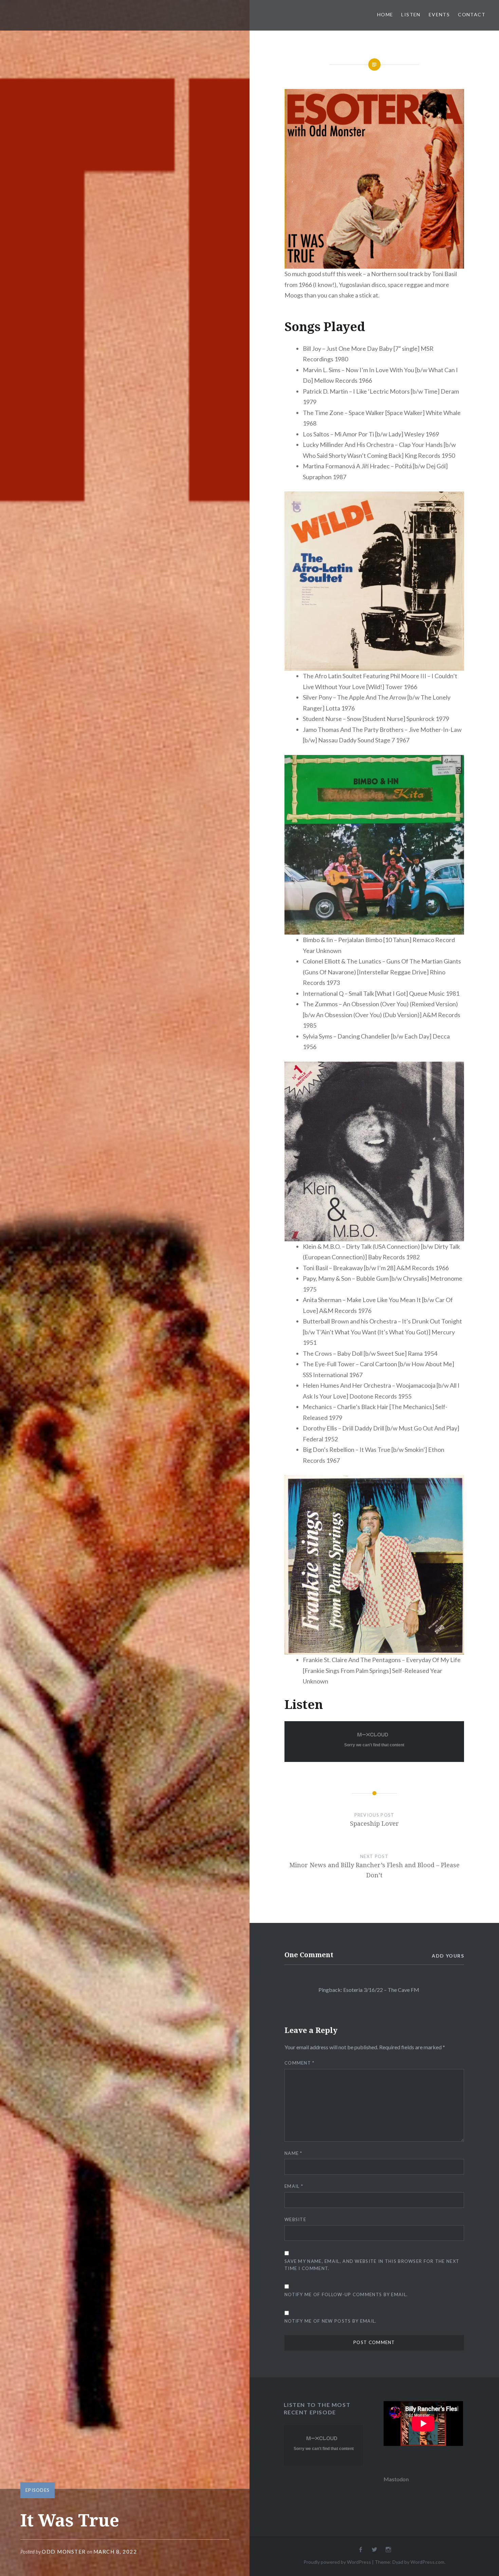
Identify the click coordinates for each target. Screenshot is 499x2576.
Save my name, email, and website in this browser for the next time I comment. (372, 2265)
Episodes (38, 2490)
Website (295, 2219)
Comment (300, 2063)
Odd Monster (64, 2552)
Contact (472, 14)
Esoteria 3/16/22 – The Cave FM (381, 1990)
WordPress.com (427, 2562)
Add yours (448, 1956)
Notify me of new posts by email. (331, 2321)
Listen (411, 14)
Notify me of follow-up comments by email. (346, 2294)
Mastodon (396, 2479)
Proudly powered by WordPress (337, 2562)
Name (293, 2153)
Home (385, 14)
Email (294, 2186)
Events (439, 14)
